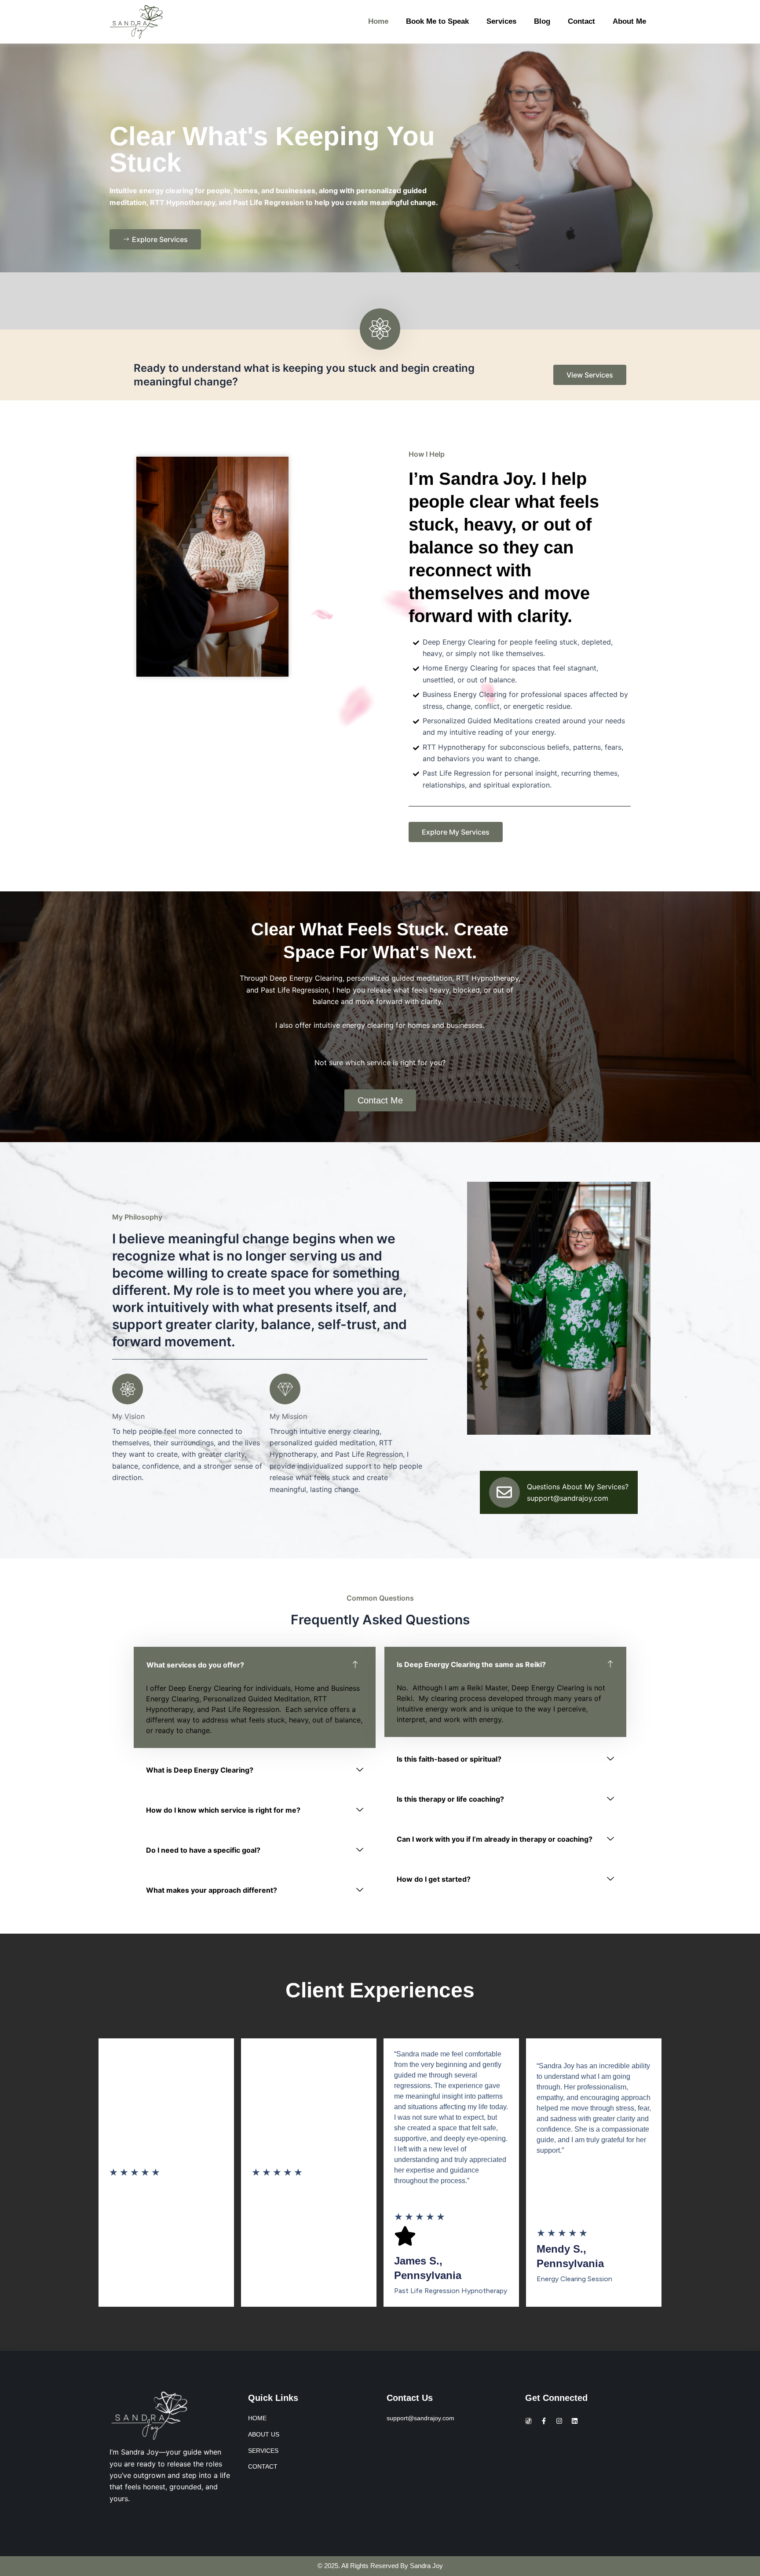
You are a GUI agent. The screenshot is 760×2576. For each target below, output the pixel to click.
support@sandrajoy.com (568, 1498)
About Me (629, 21)
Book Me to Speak (437, 21)
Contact (581, 21)
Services (501, 21)
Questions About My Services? (578, 1487)
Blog (542, 21)
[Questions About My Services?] (504, 1492)
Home (378, 21)
